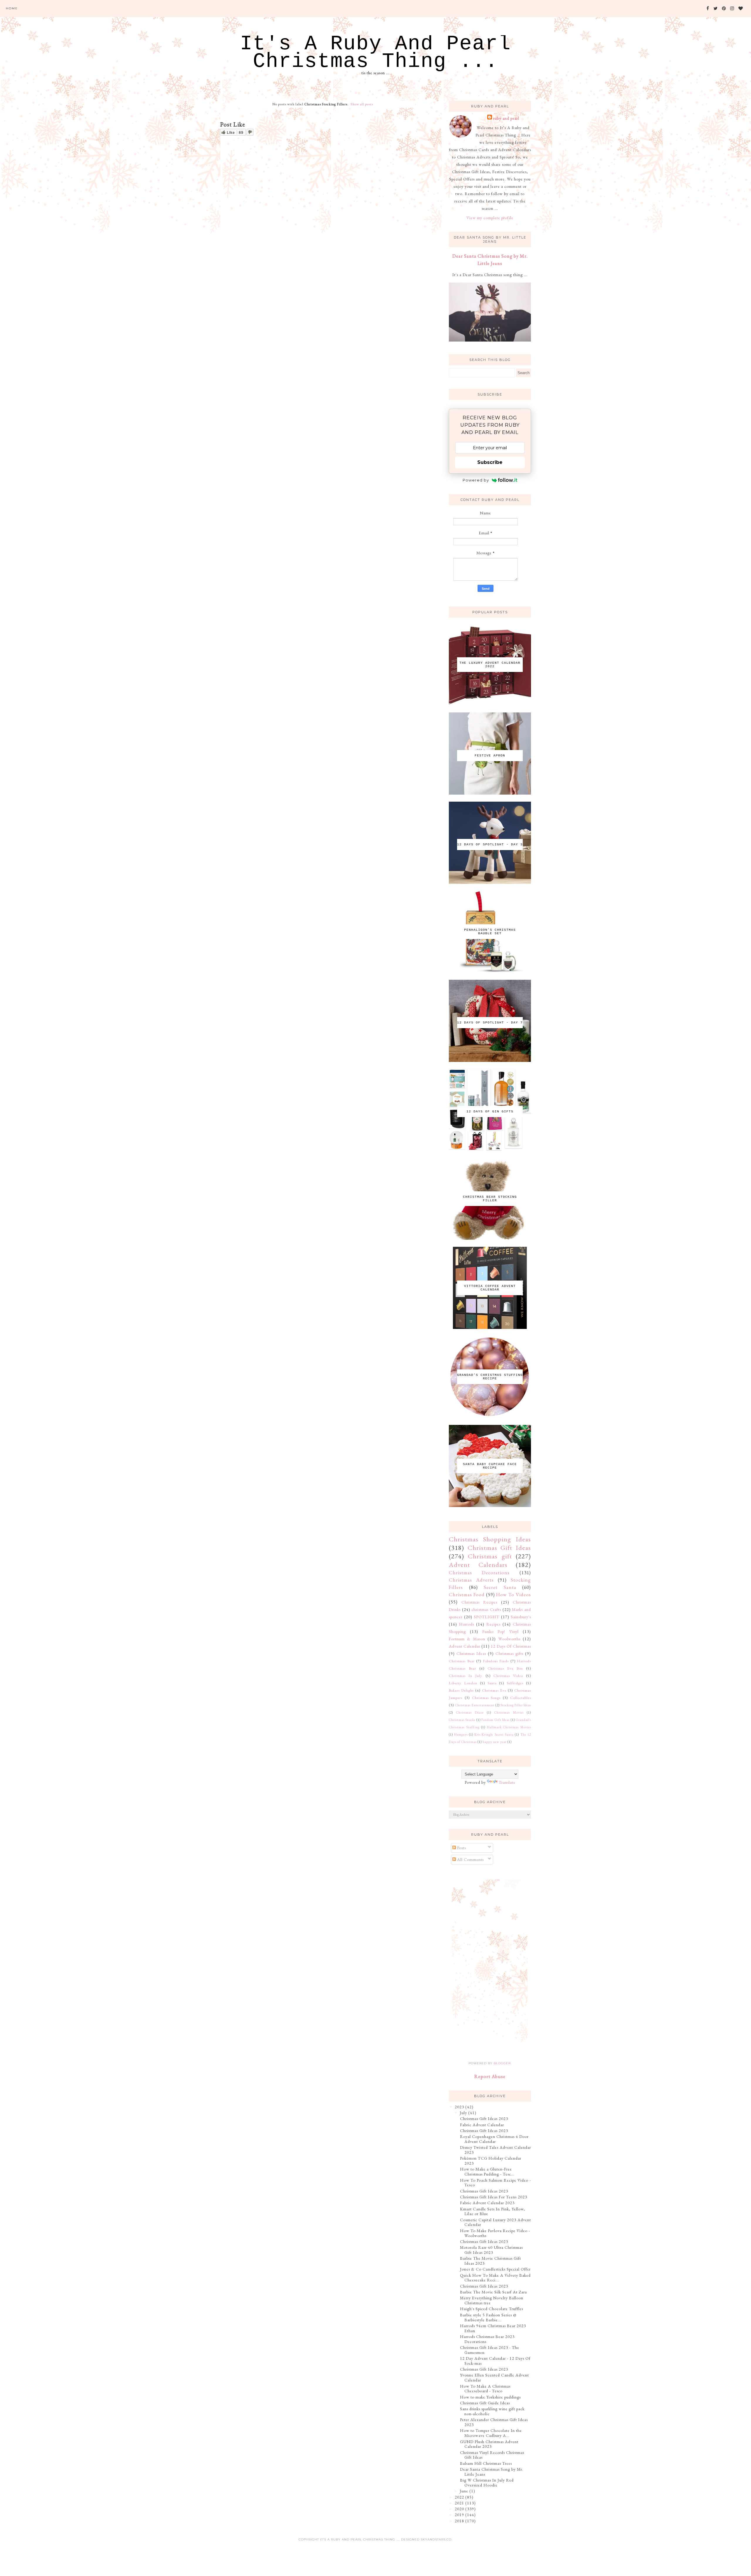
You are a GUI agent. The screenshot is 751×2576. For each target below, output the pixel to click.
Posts (461, 1848)
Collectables (521, 1698)
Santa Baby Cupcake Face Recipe (490, 1466)
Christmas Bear (462, 1661)
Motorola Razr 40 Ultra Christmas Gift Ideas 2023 (491, 2250)
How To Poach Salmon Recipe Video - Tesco (495, 2183)
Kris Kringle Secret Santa (494, 1734)
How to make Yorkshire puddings (490, 2397)
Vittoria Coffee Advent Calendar (490, 1288)
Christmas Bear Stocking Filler (490, 1199)
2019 (459, 2515)
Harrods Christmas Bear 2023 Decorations (487, 2339)
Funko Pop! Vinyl (501, 1631)
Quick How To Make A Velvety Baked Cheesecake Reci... (495, 2278)
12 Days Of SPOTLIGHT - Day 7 (490, 1023)
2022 (459, 2497)
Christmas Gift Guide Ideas (485, 2403)
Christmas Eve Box (505, 1668)
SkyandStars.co (436, 2539)
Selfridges (515, 1683)
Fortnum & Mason (467, 1639)
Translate (507, 1782)
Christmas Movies (509, 1712)
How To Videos (514, 1594)
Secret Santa (500, 1587)
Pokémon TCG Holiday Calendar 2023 (491, 2161)
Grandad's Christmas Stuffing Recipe (490, 1377)
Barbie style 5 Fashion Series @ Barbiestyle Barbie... (488, 2317)
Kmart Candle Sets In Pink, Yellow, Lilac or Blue (493, 2211)
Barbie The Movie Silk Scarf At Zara (493, 2292)
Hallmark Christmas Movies (509, 1727)
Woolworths (509, 1639)
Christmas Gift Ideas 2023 (484, 2119)
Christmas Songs (486, 1698)
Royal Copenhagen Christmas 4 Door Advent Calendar (494, 2139)
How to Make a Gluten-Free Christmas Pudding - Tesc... (487, 2172)
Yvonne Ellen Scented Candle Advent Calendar (494, 2377)
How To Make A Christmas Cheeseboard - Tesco (485, 2389)
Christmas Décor (470, 1712)
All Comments (470, 1859)
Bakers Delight (461, 1690)
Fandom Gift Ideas (495, 1720)
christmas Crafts (486, 1609)
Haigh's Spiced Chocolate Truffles (492, 2309)
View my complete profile (490, 218)
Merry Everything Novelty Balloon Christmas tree (492, 2300)
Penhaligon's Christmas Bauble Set (490, 932)
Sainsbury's (521, 1617)
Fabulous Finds (496, 1661)
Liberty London (463, 1683)
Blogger (502, 2063)
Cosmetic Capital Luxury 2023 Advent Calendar (495, 2222)
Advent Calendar (465, 1646)
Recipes (493, 1624)
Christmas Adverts (471, 1580)
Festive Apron (490, 756)
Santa (492, 1683)
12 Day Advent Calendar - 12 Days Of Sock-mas (495, 2361)
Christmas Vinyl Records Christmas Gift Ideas (492, 2455)
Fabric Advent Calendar (482, 2125)
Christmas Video (508, 1676)
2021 (459, 2503)
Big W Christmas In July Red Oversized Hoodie (487, 2483)
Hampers (461, 1734)
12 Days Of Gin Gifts (490, 1112)
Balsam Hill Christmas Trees (486, 2463)
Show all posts (362, 104)
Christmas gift (490, 1556)
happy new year (495, 1742)
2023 (459, 2107)
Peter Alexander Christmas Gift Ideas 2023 (494, 2422)
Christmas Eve (494, 1690)
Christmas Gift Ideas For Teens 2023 (494, 2197)
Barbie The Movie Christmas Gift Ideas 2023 (490, 2261)
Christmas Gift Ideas (499, 1548)
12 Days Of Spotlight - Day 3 (490, 844)
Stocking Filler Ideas (516, 1705)
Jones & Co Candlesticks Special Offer (495, 2269)
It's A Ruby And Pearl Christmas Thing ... (375, 53)
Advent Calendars (478, 1565)
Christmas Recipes (479, 1602)
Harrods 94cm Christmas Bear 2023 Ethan (493, 2328)
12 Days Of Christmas (511, 1646)
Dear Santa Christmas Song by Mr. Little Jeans (492, 2472)
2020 (459, 2509)
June (464, 2491)
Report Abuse (490, 2076)
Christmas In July (466, 1676)
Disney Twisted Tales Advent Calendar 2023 (495, 2150)
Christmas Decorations (479, 1572)
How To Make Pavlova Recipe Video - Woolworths (495, 2233)
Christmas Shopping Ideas (490, 1539)
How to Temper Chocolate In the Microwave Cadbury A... (491, 2433)
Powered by (476, 480)
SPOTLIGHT (487, 1617)
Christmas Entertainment (475, 1705)
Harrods (467, 1624)
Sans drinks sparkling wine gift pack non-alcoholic (492, 2411)
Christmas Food (467, 1594)
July (463, 2113)
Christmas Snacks (462, 1720)
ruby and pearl (506, 118)
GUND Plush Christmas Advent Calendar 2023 (489, 2444)
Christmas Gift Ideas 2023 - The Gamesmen (490, 2350)
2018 (459, 2521)
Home (12, 8)
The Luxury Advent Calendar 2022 (490, 665)
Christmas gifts (509, 1653)
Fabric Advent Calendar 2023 (487, 2203)
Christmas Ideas (471, 1653)
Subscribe (490, 462)
